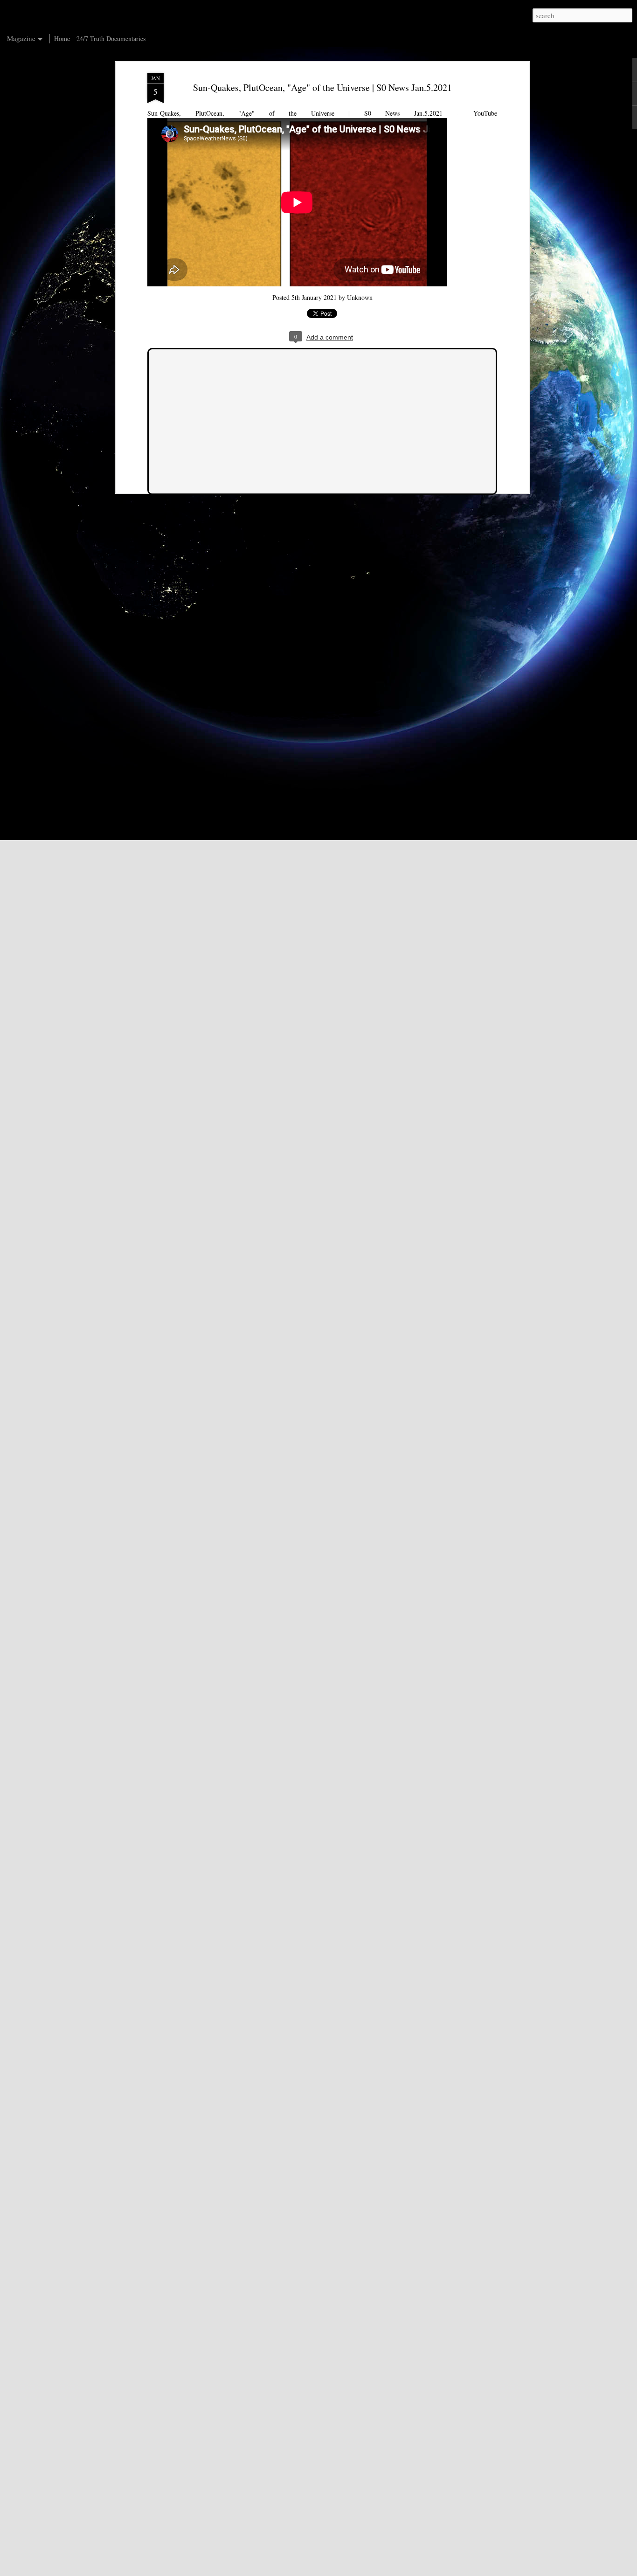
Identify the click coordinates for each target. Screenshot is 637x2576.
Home (62, 38)
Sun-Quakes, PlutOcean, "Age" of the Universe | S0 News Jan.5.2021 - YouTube (322, 113)
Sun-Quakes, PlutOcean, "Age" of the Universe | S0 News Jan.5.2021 (322, 87)
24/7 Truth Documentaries (111, 38)
